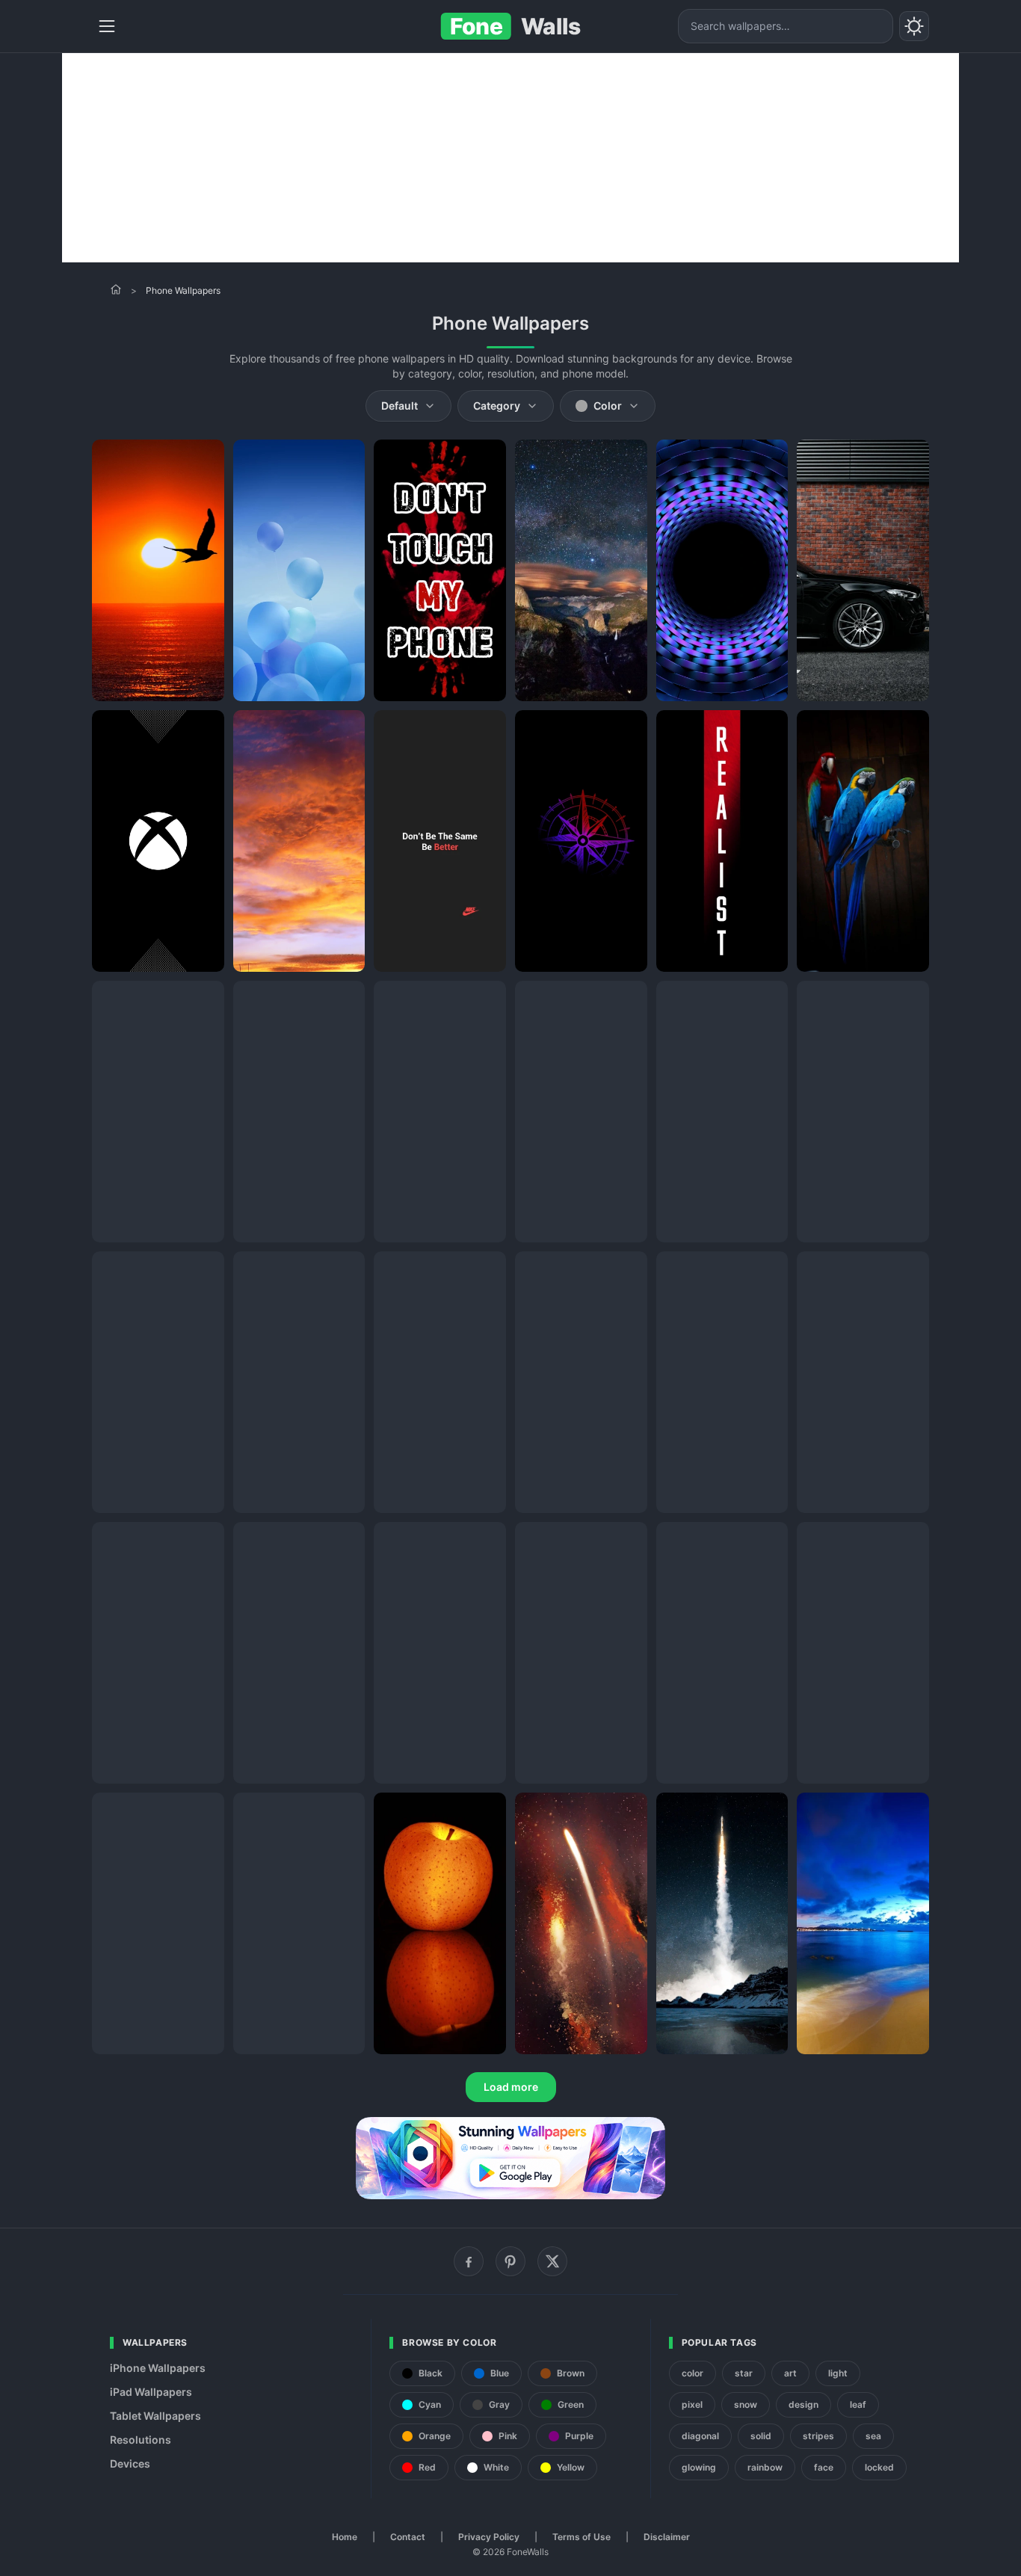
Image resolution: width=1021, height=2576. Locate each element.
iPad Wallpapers (151, 2392)
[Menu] (107, 26)
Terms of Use (582, 2537)
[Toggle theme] (914, 26)
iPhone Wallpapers (158, 2368)
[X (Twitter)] (552, 2261)
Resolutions (141, 2440)
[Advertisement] (510, 158)
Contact (408, 2537)
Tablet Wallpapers (155, 2416)
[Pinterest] (510, 2261)
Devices (130, 2463)
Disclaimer (667, 2537)
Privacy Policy (489, 2537)
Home (345, 2537)
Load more (511, 2087)
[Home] (116, 289)
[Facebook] (469, 2261)
